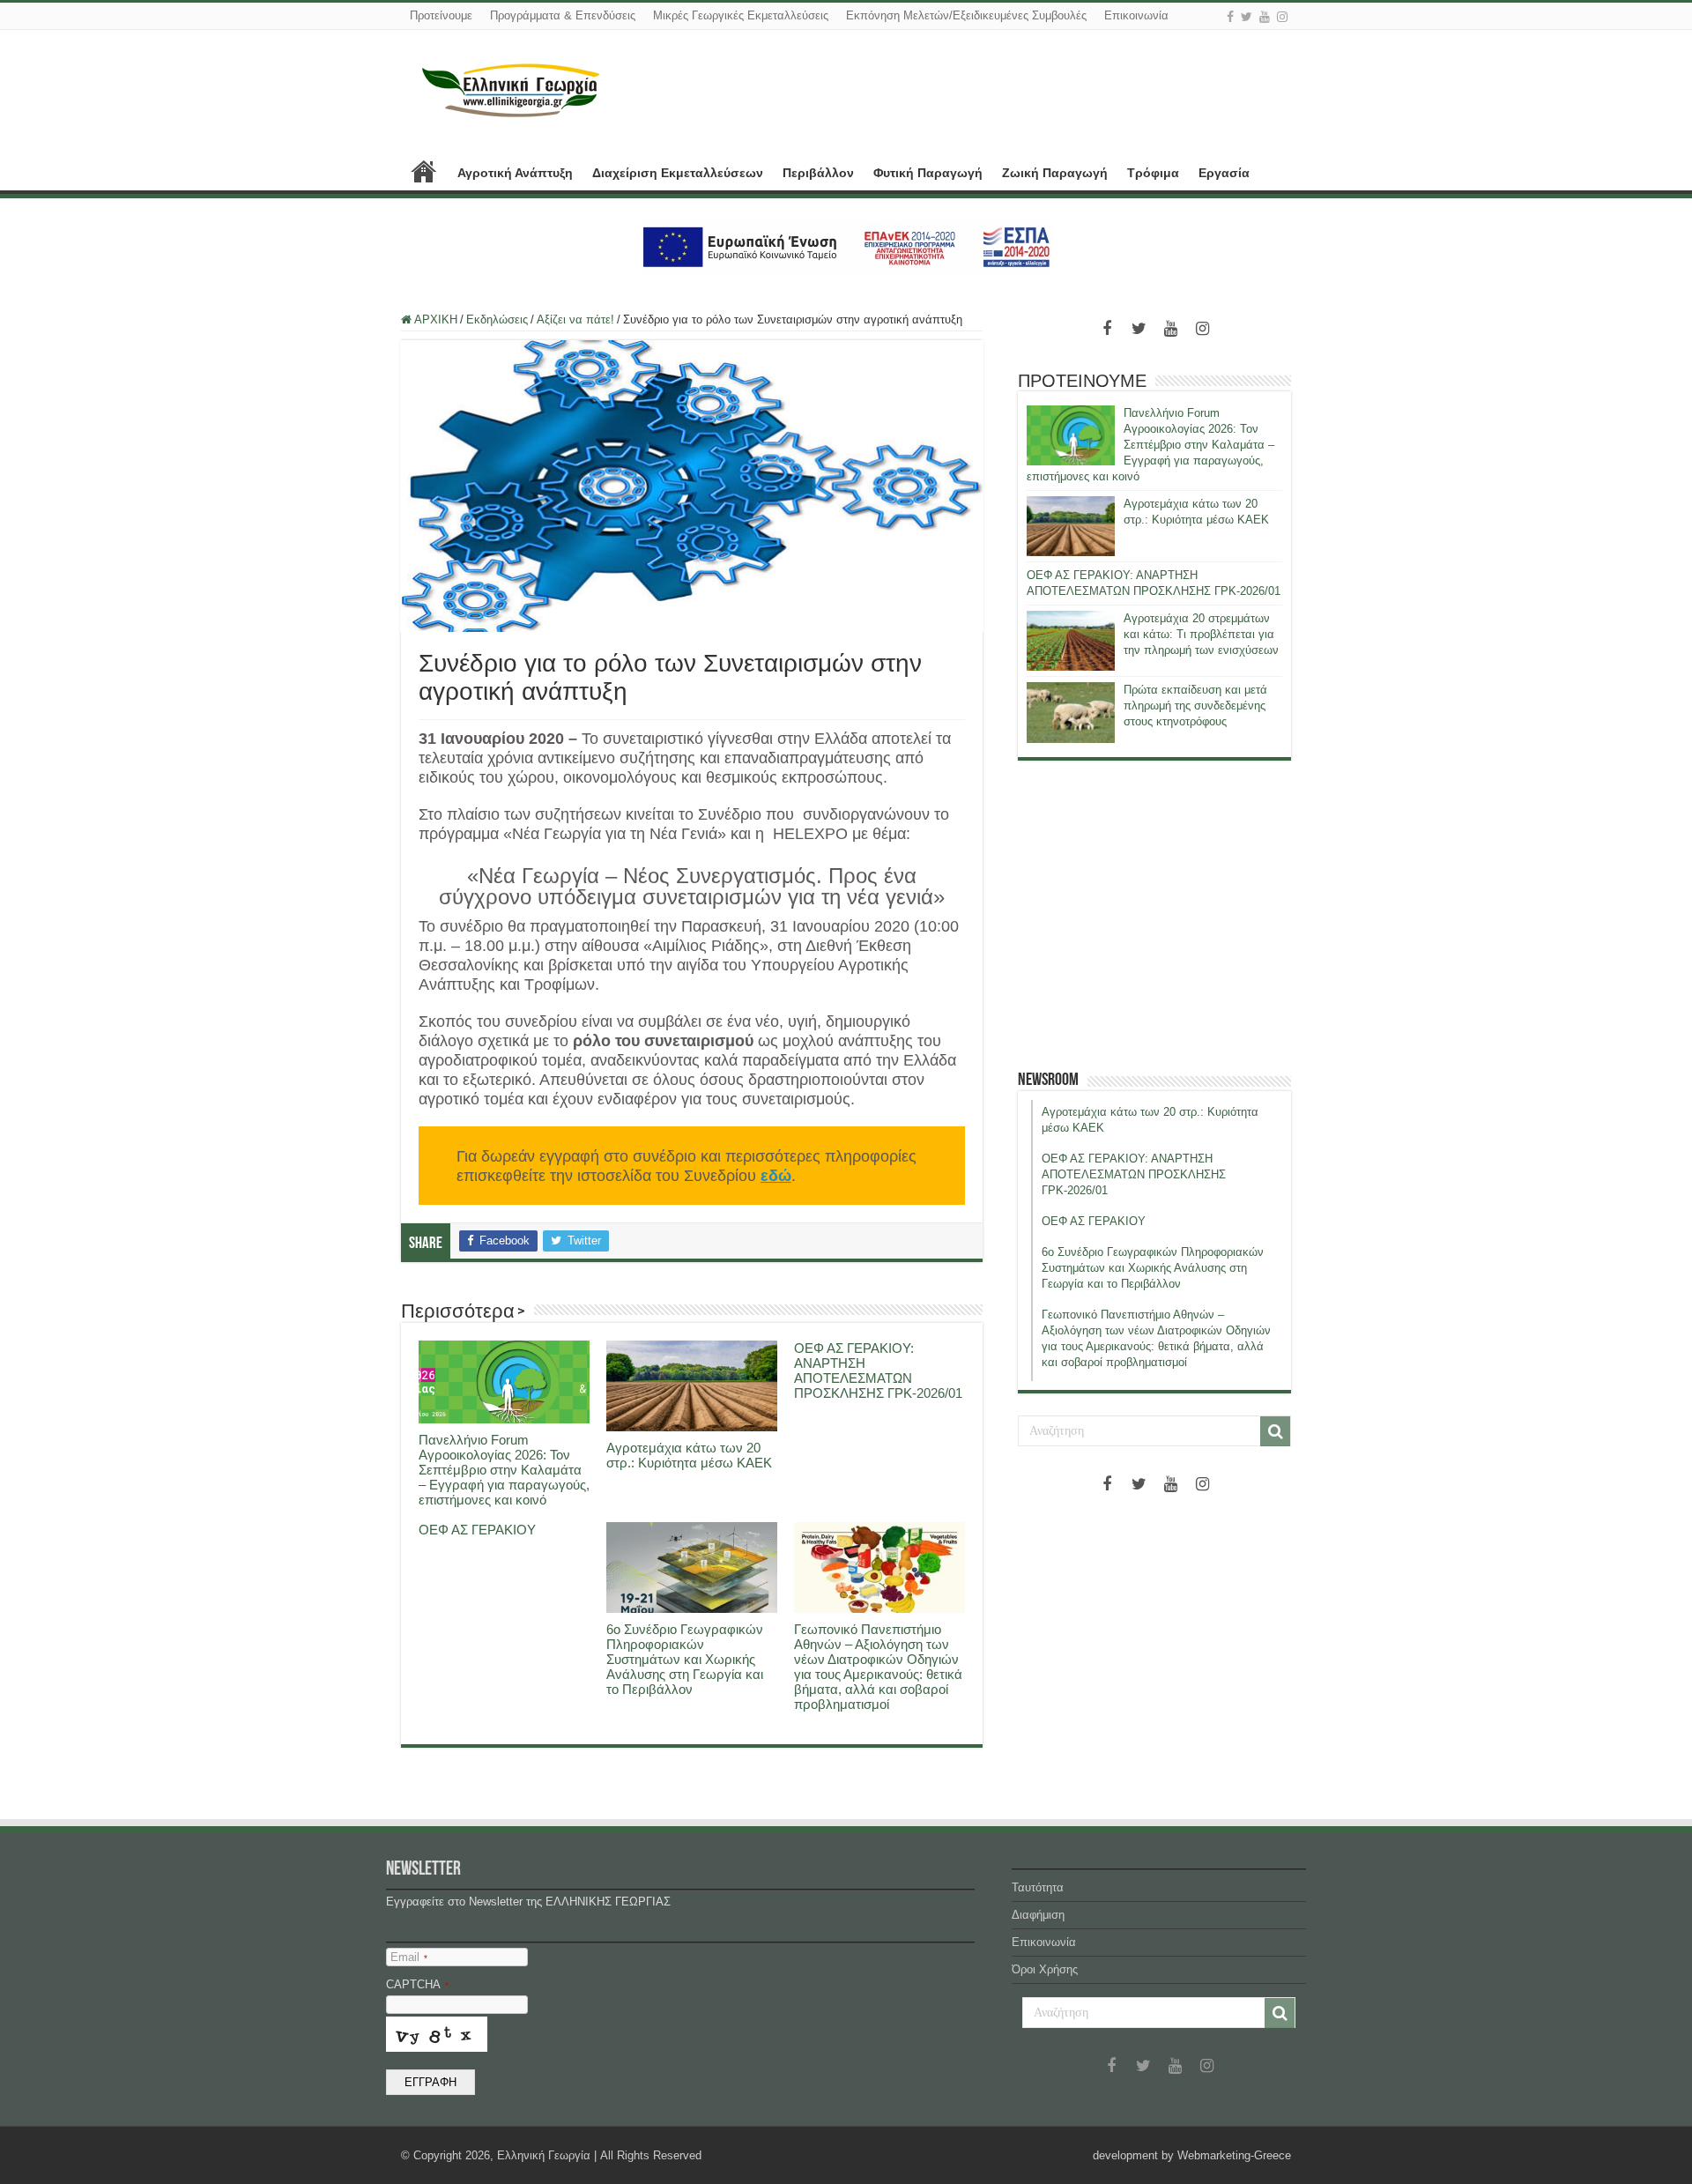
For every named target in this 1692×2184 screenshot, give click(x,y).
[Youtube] (1265, 17)
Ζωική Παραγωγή (1055, 173)
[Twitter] (1247, 17)
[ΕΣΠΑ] (846, 246)
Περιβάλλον (818, 173)
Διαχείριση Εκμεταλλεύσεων (678, 173)
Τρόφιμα (1153, 173)
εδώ (776, 1176)
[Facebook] (1230, 17)
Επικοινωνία (1136, 15)
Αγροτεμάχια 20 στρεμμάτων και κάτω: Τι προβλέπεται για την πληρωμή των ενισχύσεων (1201, 634)
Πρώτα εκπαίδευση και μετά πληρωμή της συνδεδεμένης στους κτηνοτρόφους (1195, 706)
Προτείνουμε (441, 15)
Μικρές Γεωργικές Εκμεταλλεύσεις (741, 15)
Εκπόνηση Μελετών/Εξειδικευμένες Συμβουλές (966, 15)
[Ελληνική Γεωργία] (511, 88)
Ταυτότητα (1038, 1887)
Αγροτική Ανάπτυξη (515, 173)
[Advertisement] (1154, 915)
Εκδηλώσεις (497, 319)
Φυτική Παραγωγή (928, 173)
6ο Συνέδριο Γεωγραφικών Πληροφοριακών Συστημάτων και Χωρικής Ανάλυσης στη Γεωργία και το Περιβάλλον (685, 1659)
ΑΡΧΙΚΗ (424, 171)
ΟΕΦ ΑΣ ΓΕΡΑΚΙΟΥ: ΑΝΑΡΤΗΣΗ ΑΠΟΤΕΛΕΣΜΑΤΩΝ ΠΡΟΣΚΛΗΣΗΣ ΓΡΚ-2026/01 (878, 1371)
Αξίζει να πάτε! (575, 319)
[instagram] (1282, 17)
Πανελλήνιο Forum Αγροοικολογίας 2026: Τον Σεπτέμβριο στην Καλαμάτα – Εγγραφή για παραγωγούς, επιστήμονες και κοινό (504, 1470)
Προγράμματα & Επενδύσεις (563, 15)
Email (409, 1957)
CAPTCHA (417, 1984)
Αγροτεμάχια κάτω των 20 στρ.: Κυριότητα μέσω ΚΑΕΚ (689, 1455)
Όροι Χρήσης (1045, 1969)
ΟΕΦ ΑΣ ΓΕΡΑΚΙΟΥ (477, 1530)
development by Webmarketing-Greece (1192, 2155)
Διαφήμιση (1038, 1915)
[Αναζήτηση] (1275, 1431)
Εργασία (1224, 173)
